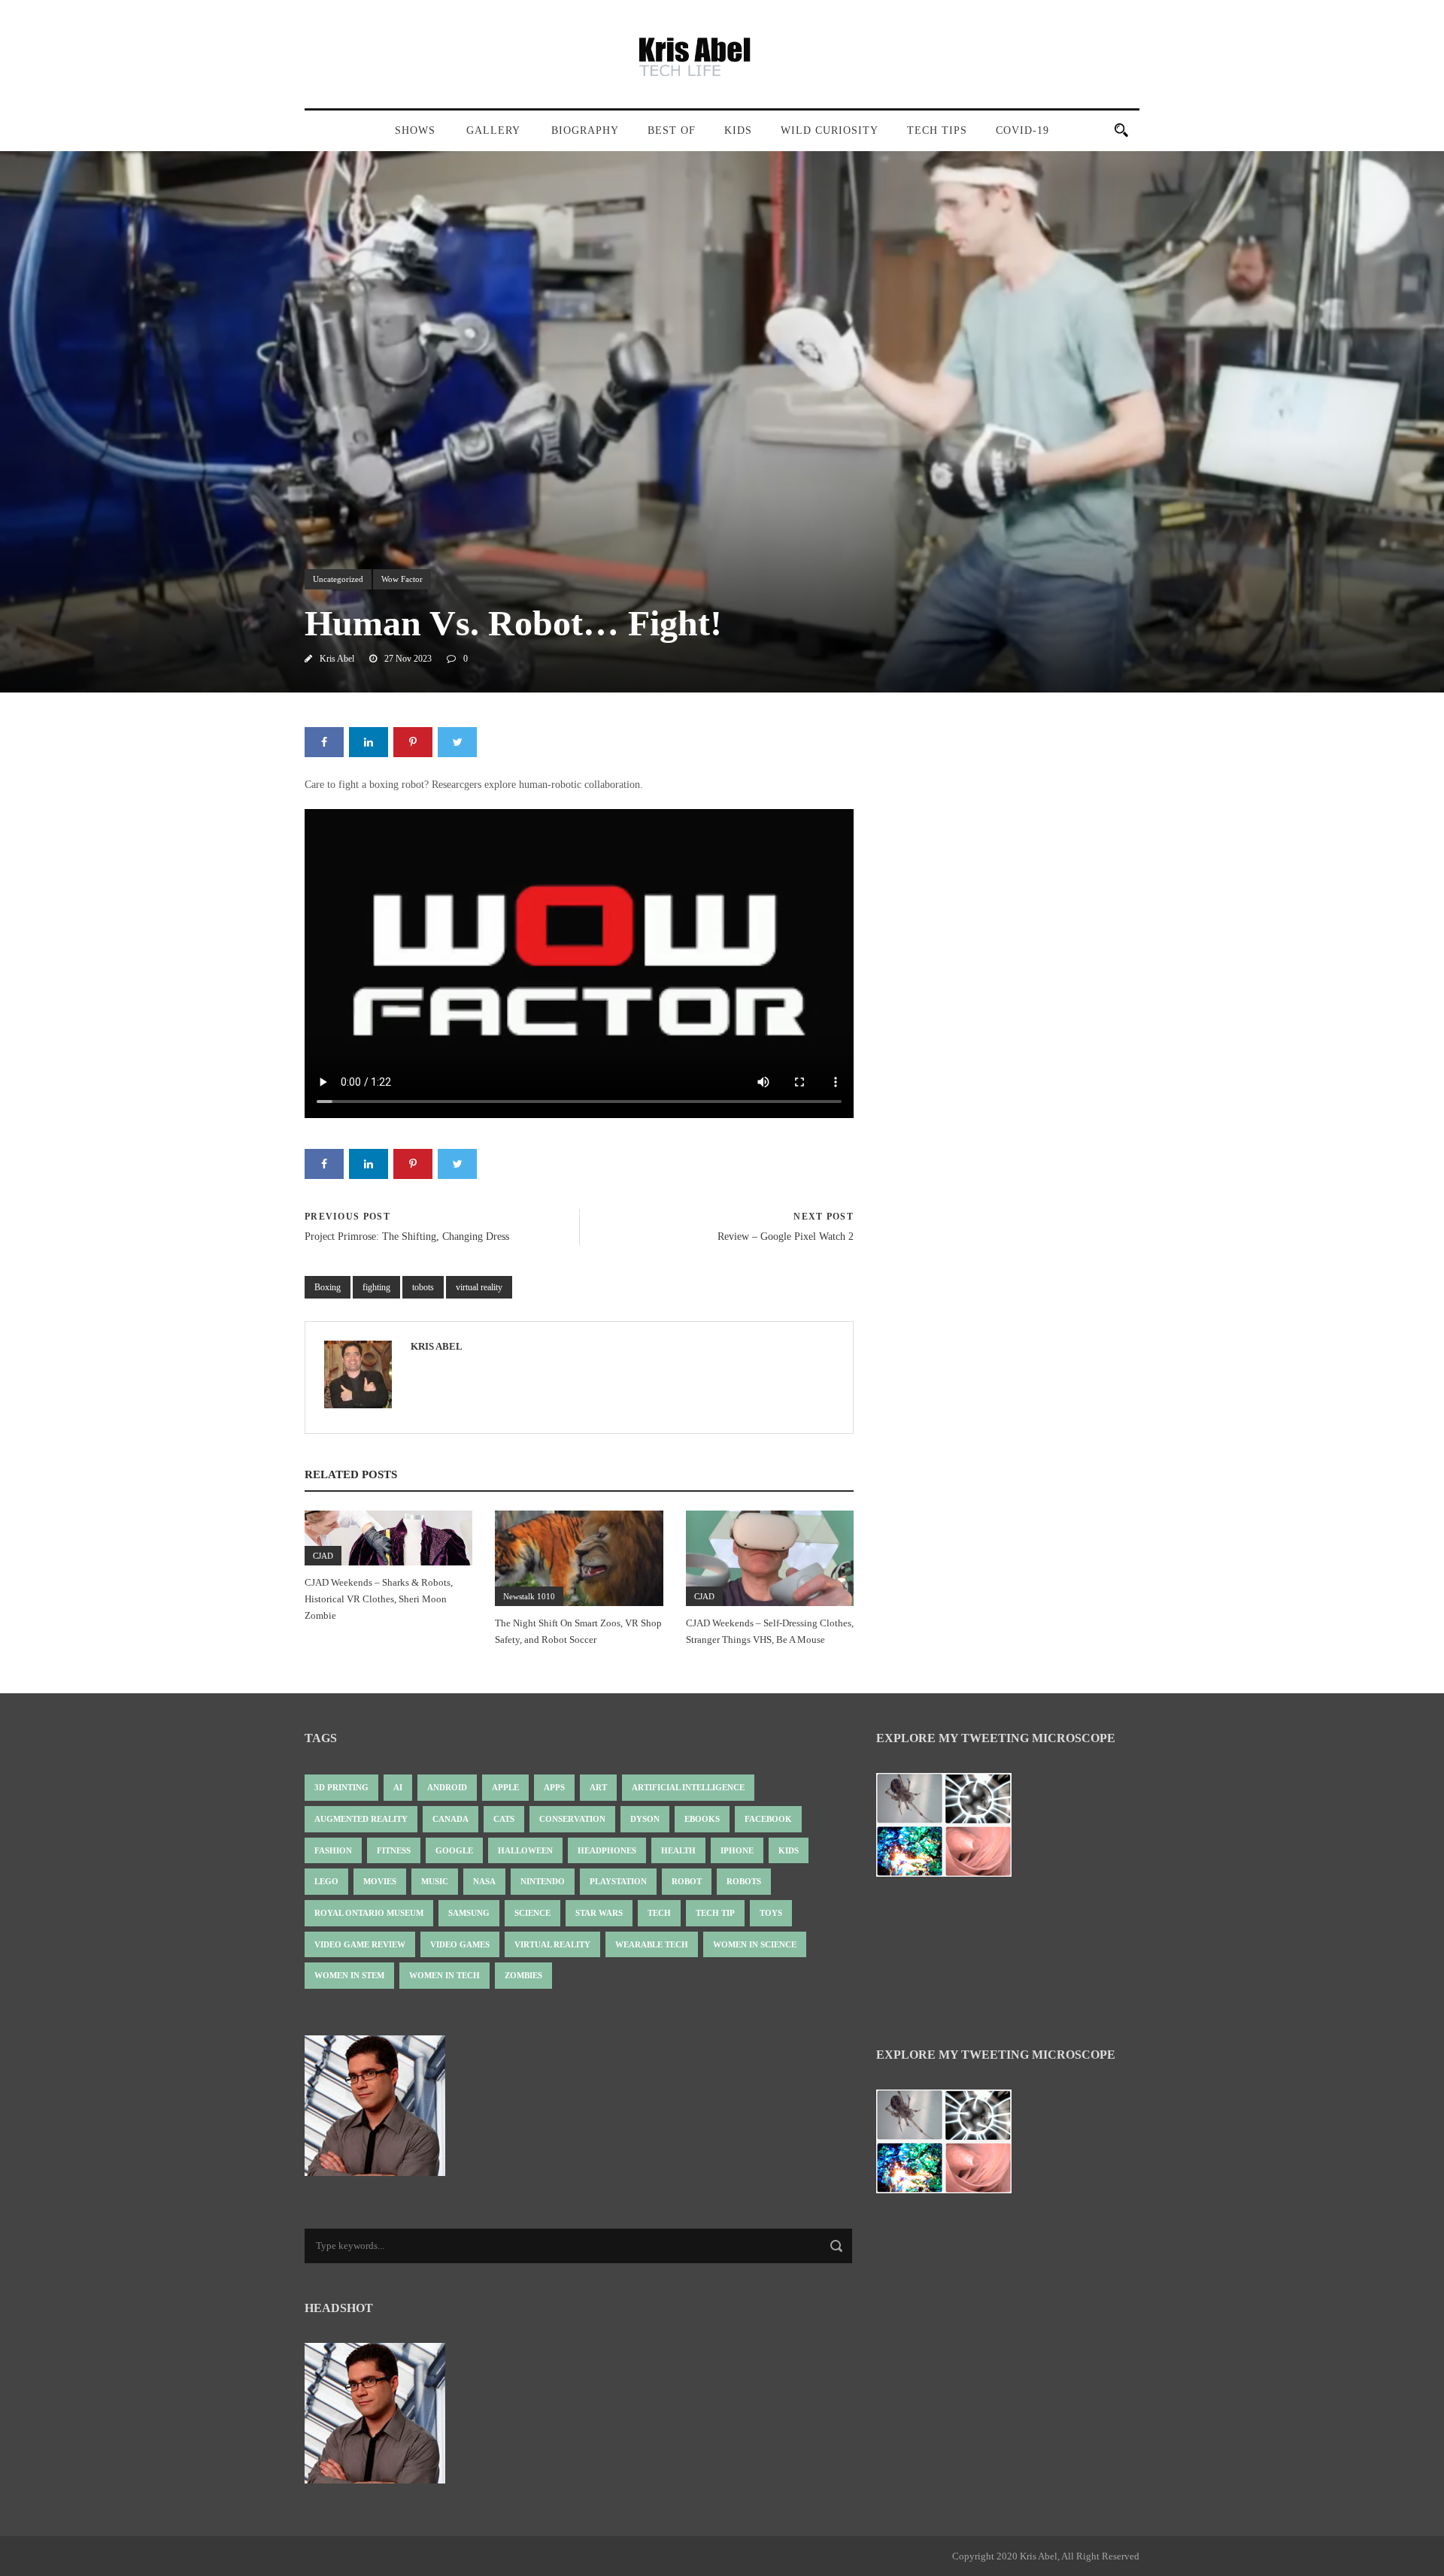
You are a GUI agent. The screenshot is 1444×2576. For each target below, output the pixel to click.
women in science (755, 1944)
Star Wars (599, 1913)
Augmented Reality (361, 1819)
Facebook (768, 1819)
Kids (738, 130)
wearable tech (652, 1944)
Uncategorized (338, 579)
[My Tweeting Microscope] (951, 1830)
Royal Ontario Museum (369, 1913)
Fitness (394, 1850)
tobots (423, 1287)
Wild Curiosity (830, 130)
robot (687, 1881)
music (435, 1881)
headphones (607, 1850)
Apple (505, 1787)
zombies (523, 1975)
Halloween (525, 1850)
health (678, 1850)
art (598, 1787)
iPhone (737, 1850)
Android (447, 1787)
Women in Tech (444, 1975)
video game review (360, 1944)
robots (744, 1881)
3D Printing (341, 1787)
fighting (376, 1287)
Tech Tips (937, 130)
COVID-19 (1022, 130)
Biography (585, 130)
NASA (484, 1881)
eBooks (702, 1819)
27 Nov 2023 (408, 659)
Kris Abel (337, 659)
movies (380, 1881)
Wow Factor (402, 579)
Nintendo (543, 1881)
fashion (333, 1850)
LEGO (326, 1881)
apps (554, 1787)
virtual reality (479, 1287)
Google (454, 1850)
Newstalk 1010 (529, 1596)
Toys (771, 1913)
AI (398, 1787)
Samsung (469, 1913)
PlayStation (618, 1881)
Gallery (493, 130)
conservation (572, 1819)
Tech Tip (715, 1913)
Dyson (645, 1819)
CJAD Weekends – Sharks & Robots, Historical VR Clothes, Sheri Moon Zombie (379, 1599)
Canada (450, 1819)
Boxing (328, 1287)
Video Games (460, 1944)
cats (504, 1819)
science (532, 1913)
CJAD (323, 1556)
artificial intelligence (688, 1787)
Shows (415, 130)
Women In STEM (349, 1975)
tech (659, 1913)
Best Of (672, 130)
